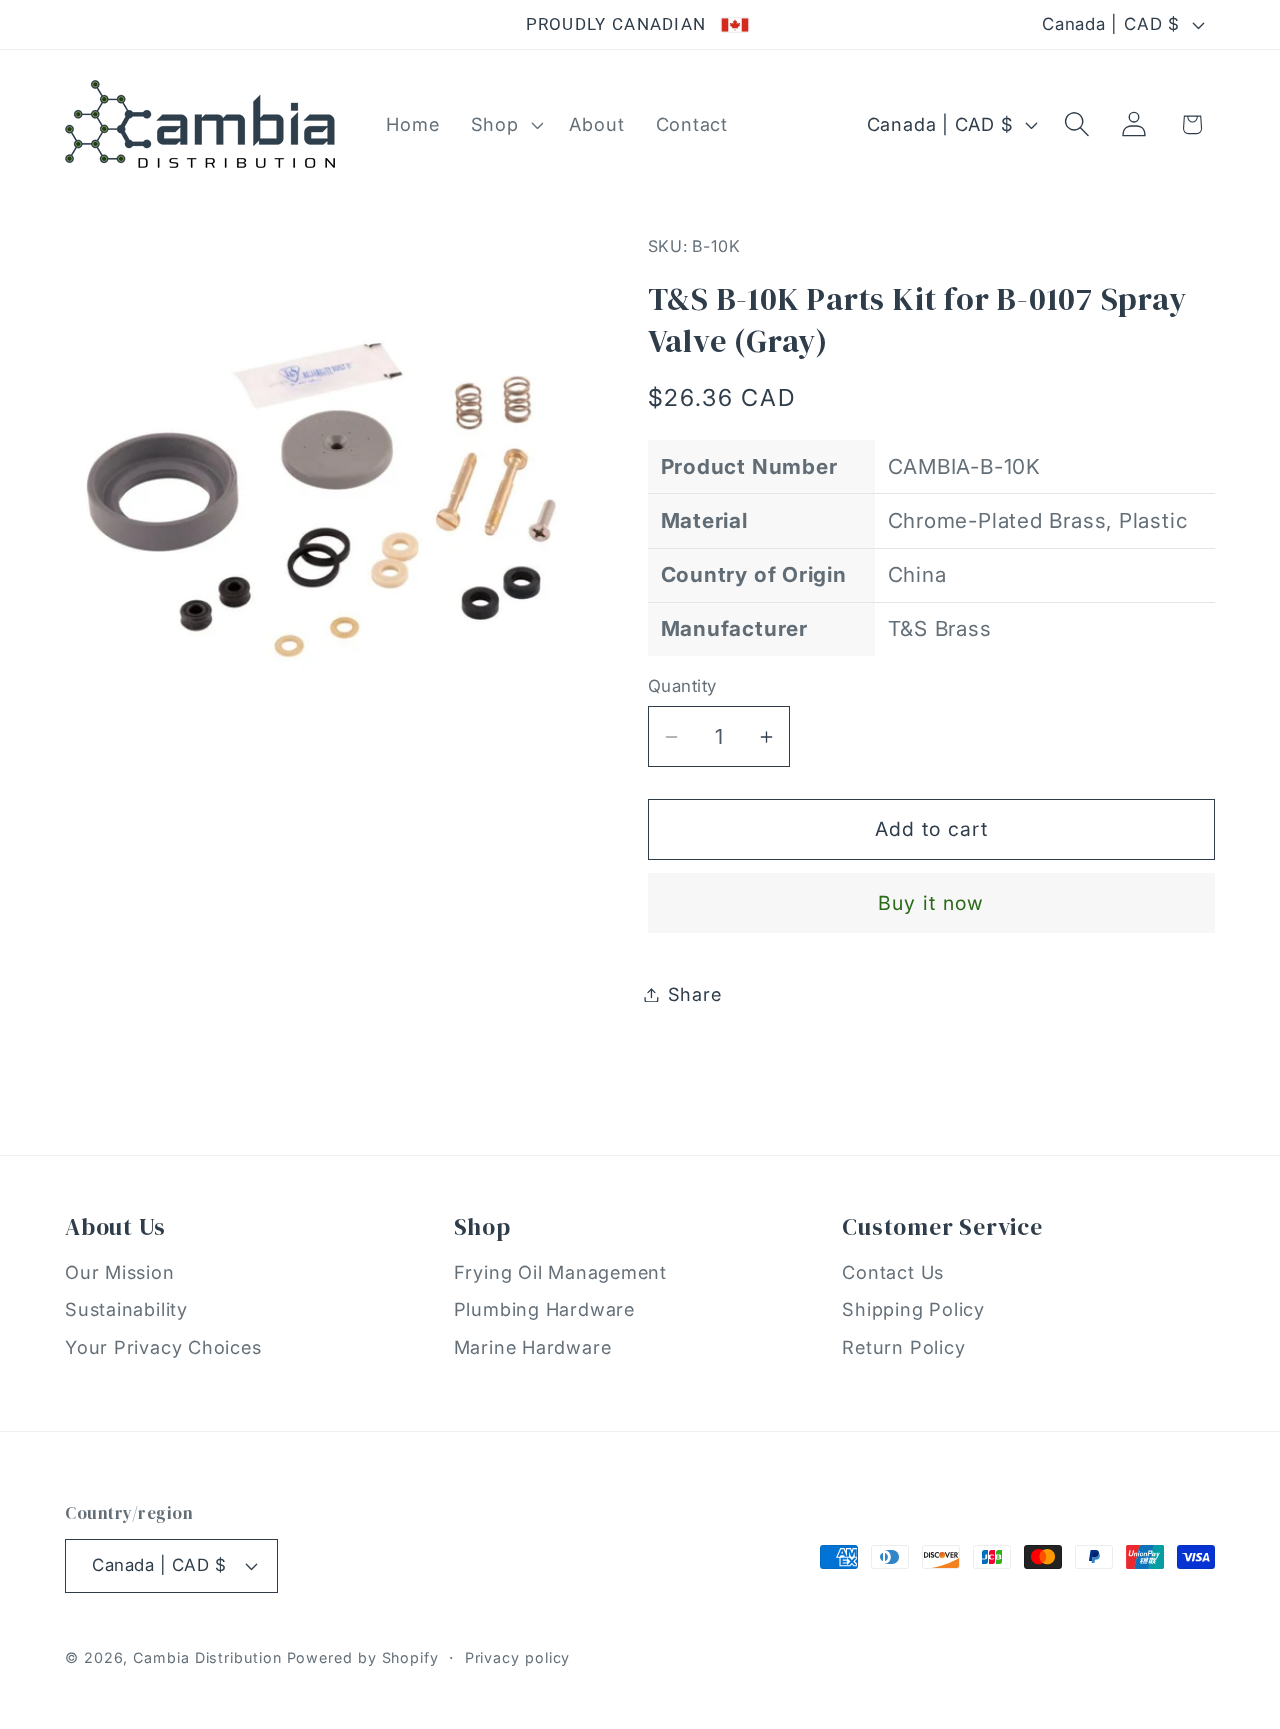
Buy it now (931, 903)
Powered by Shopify (363, 1657)
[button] (504, 124)
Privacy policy (518, 1657)
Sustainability (126, 1309)
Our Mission (120, 1272)
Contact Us (893, 1272)
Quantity (682, 686)
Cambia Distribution (207, 1657)
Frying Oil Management (560, 1272)
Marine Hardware (533, 1347)
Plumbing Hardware (544, 1309)
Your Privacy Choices (163, 1347)
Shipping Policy (913, 1309)
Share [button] (695, 994)
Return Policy (903, 1347)
